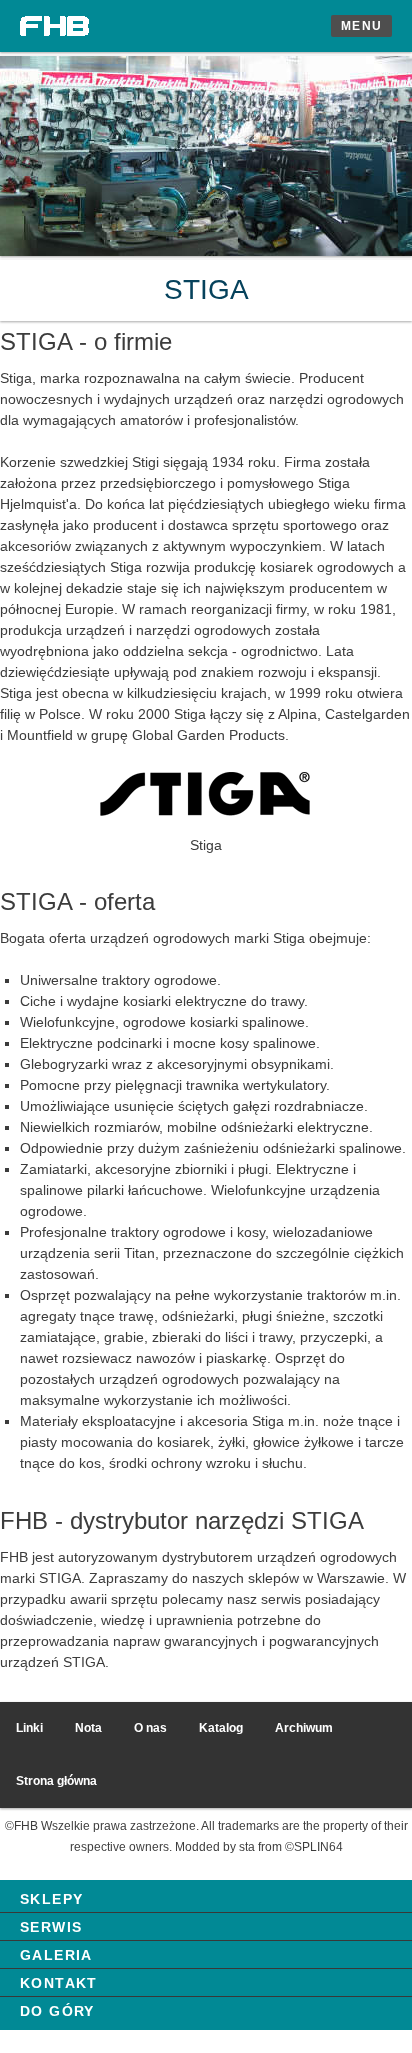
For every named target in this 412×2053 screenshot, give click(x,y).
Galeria (56, 1955)
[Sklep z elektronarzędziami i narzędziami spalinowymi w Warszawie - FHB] (55, 26)
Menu (361, 26)
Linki (29, 1728)
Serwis (51, 1927)
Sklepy (51, 1899)
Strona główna (56, 1781)
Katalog (221, 1728)
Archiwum (304, 1728)
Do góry (57, 2011)
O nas (150, 1728)
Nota (88, 1728)
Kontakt (59, 1983)
